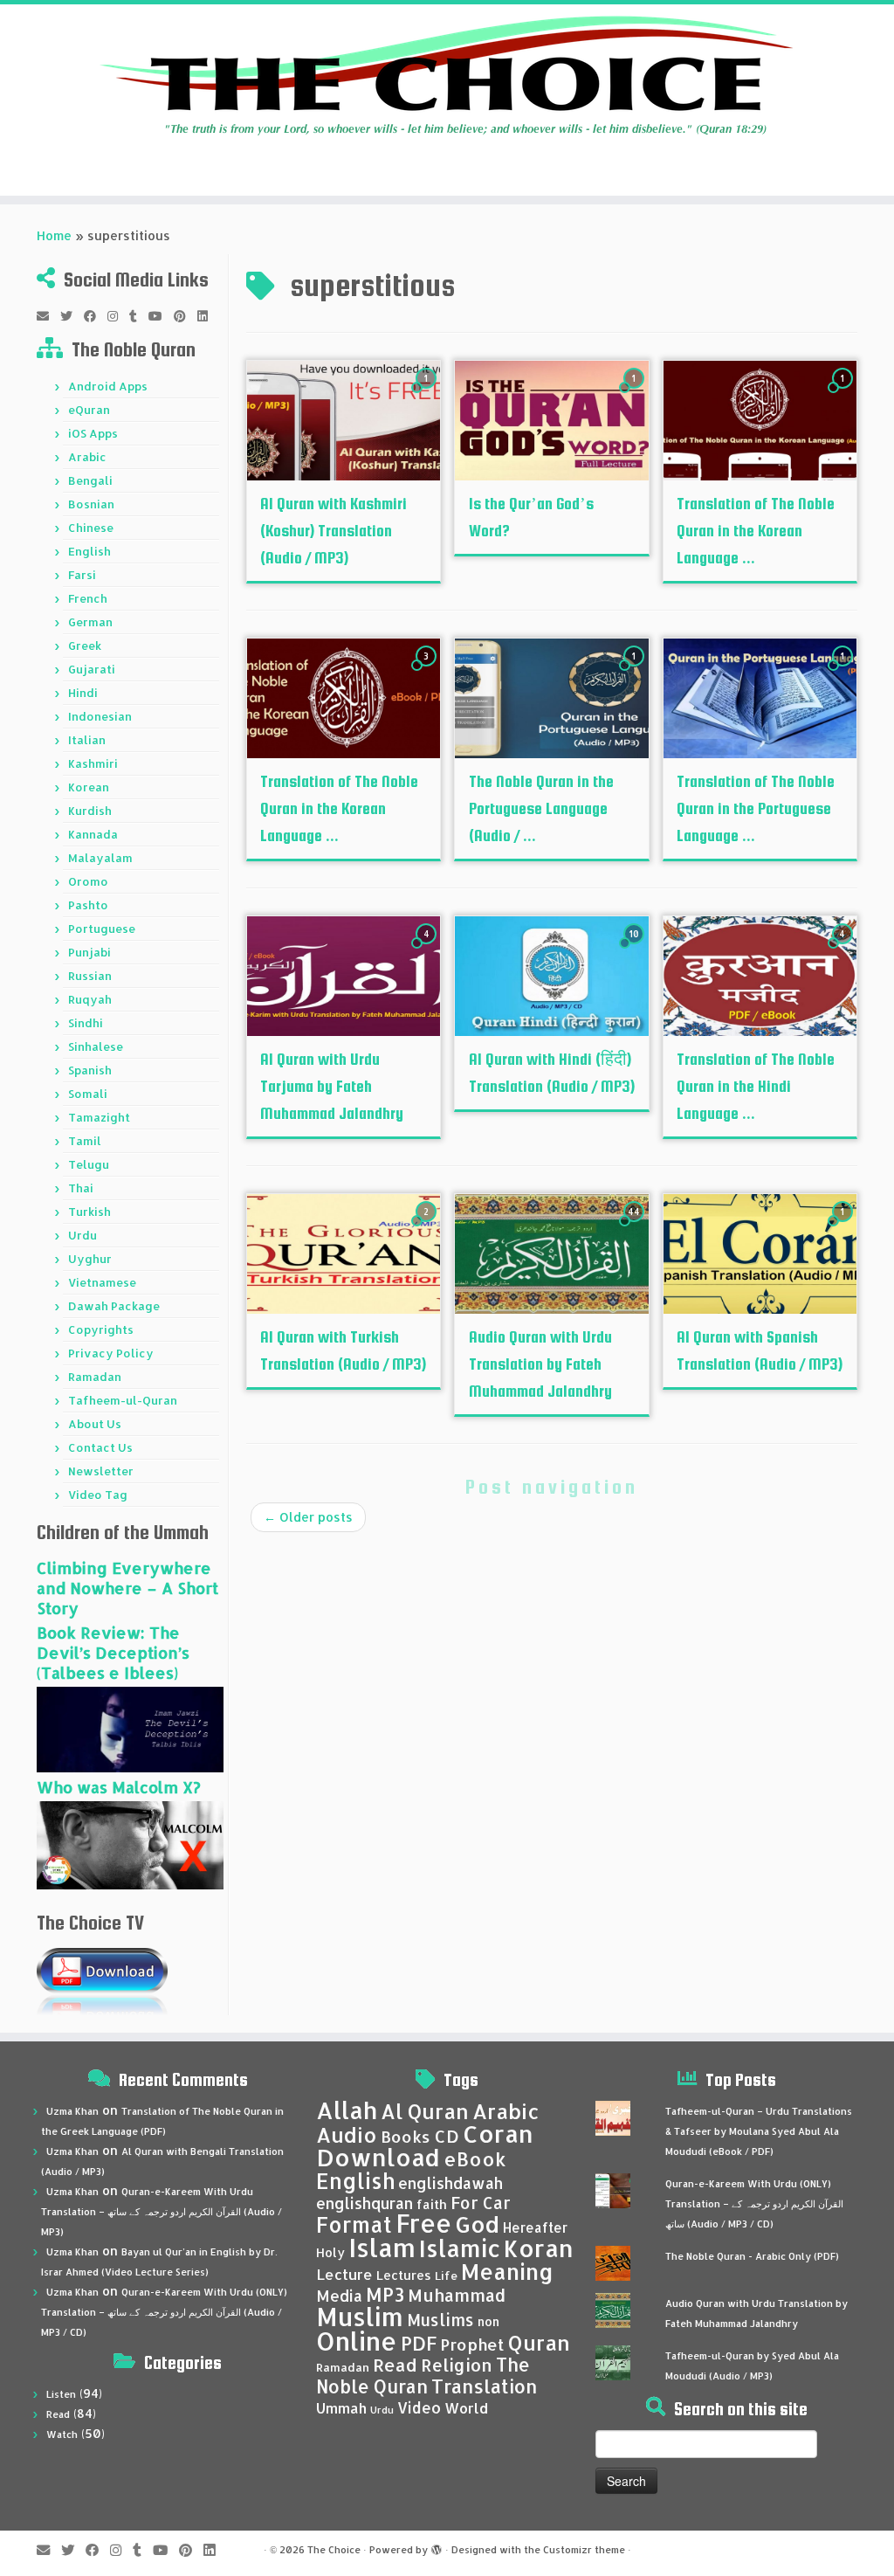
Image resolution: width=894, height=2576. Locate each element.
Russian (90, 976)
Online (357, 2341)
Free (423, 2223)
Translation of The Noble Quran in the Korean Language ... (756, 531)
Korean (89, 787)
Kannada (93, 834)
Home (54, 235)
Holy (330, 2252)
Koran (539, 2248)
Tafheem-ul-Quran (123, 1400)
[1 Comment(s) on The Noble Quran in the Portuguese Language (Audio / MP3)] (636, 672)
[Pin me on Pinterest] (186, 316)
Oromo (88, 881)
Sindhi (86, 1023)
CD (447, 2136)
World (466, 2408)
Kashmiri (93, 763)
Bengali (90, 480)
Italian (87, 740)
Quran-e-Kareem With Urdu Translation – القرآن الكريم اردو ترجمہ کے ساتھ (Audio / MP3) (162, 2212)
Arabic (87, 457)
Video (419, 2407)
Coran (498, 2134)
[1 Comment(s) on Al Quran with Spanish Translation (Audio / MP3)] (844, 1228)
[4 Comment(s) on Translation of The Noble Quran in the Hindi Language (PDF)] (844, 950)
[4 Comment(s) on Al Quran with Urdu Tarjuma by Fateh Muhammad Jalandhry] (428, 950)
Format (354, 2224)
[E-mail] (48, 316)
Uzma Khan (72, 2111)
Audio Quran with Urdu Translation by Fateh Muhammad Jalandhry (540, 1364)
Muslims (440, 2320)
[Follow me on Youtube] (161, 316)
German (90, 622)
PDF (419, 2343)
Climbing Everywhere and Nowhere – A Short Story (127, 1588)
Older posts (308, 1517)
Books (406, 2137)
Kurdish (90, 811)
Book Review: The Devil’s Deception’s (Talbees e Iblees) (113, 1652)
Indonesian (100, 716)
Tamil (85, 1141)
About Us (95, 1424)
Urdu (83, 1235)
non (488, 2321)
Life (446, 2276)
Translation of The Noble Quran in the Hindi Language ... (756, 1086)
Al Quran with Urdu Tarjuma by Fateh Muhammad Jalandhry (332, 1086)
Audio (347, 2135)
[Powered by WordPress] (437, 2546)
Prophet (472, 2345)
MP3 (385, 2294)
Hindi (83, 693)
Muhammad (457, 2295)
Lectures (404, 2275)
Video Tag (98, 1495)
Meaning (507, 2271)
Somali (88, 1094)
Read (58, 2414)
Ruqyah (90, 999)
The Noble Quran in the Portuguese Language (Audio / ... (541, 808)
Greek (85, 646)
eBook (475, 2159)
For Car (481, 2203)
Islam (382, 2247)
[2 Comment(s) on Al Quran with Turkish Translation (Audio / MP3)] (428, 1228)
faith (432, 2204)
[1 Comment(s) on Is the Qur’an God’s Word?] (636, 394)
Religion (457, 2365)
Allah (347, 2110)
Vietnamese (102, 1282)
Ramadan (95, 1377)
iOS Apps (93, 433)
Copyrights (101, 1329)
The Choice (334, 2550)
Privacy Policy (111, 1353)
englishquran (364, 2203)
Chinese (91, 528)
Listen (61, 2394)
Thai (81, 1188)
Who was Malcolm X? (119, 1787)
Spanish (90, 1070)
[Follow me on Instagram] (118, 316)
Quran (539, 2343)
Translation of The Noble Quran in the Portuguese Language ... (756, 808)
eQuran (89, 410)
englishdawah (450, 2183)
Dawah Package (114, 1306)
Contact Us (100, 1447)
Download (378, 2157)
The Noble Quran (423, 2376)
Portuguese (102, 929)
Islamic (460, 2248)
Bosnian (91, 504)
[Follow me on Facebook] (96, 316)
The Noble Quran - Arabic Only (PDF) (752, 2256)
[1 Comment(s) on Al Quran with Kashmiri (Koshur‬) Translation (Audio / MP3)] (428, 394)
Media (339, 2296)
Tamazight (99, 1117)
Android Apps (108, 386)
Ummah (341, 2408)
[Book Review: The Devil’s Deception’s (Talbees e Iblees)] (130, 1728)
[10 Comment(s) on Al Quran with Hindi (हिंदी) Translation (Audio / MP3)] (636, 950)
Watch (62, 2434)
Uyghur (90, 1259)
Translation (484, 2386)
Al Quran (425, 2111)
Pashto (88, 905)
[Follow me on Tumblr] (139, 316)
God (477, 2224)
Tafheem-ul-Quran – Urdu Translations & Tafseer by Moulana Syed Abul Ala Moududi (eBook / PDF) (759, 2131)
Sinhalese (96, 1046)
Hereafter (535, 2227)
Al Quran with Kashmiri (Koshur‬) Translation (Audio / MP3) (334, 531)
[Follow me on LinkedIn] (208, 316)
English (89, 551)
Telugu (89, 1164)
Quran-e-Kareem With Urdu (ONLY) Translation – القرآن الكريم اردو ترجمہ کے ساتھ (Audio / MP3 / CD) (164, 2312)
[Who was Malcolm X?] (130, 1844)
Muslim (360, 2316)
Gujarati (92, 669)
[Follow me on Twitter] (72, 316)
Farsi (82, 575)
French (88, 598)
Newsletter (101, 1471)
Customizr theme (584, 2550)
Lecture (344, 2274)
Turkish (89, 1212)
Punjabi (89, 952)
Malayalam (100, 858)
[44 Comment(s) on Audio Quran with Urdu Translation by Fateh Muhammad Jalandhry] (636, 1228)
